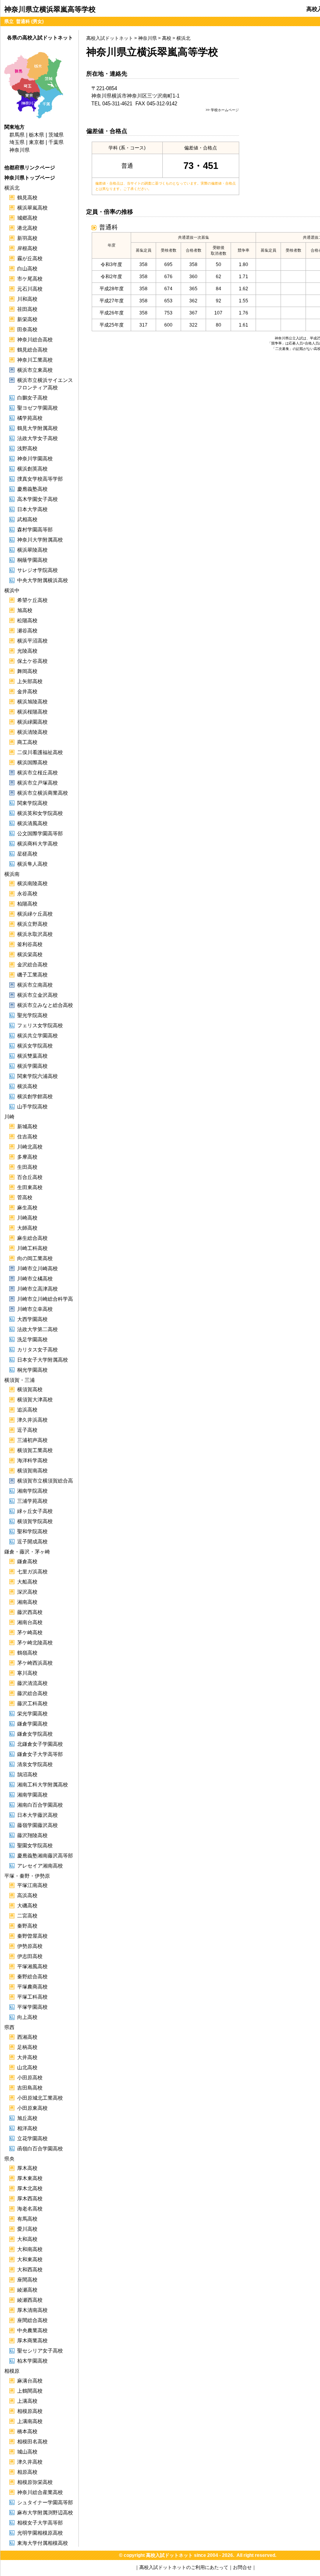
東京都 (36, 142)
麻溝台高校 (30, 2381)
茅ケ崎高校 (30, 1632)
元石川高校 (30, 289)
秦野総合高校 (32, 1977)
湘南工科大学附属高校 (43, 1785)
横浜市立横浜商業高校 (43, 793)
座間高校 (27, 2280)
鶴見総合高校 (32, 350)
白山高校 (27, 269)
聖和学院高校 (32, 1531)
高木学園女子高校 (37, 499)
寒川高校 (27, 1673)
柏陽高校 (27, 904)
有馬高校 (27, 2219)
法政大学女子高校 (37, 438)
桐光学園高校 (32, 1370)
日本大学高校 (32, 509)
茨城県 (56, 135)
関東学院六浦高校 (37, 1076)
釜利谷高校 (30, 944)
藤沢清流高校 (32, 1683)
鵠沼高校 (27, 1774)
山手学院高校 (32, 1107)
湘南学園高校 (32, 1795)
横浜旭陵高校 (32, 702)
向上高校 (27, 2017)
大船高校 (27, 1582)
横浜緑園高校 (32, 722)
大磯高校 (27, 1906)
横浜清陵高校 (32, 732)
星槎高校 (27, 854)
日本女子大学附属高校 (43, 1360)
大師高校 (27, 1228)
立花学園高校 (32, 2138)
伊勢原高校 (30, 1946)
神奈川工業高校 (35, 360)
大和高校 (27, 2239)
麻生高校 (27, 1208)
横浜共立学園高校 (37, 1036)
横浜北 (183, 38)
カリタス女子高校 (37, 1350)
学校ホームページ (225, 110)
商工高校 (27, 742)
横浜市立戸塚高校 (37, 783)
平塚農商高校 (32, 1987)
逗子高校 (27, 1430)
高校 (167, 38)
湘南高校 (27, 1602)
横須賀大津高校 (35, 1400)
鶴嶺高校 (27, 1653)
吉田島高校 (30, 2088)
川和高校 (27, 299)
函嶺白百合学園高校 (40, 2149)
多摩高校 (27, 1157)
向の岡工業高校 (35, 1258)
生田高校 (27, 1167)
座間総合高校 (32, 2320)
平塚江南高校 (32, 1885)
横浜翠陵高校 (32, 550)
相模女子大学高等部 (40, 2523)
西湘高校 (27, 2037)
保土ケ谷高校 (32, 661)
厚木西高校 (30, 2199)
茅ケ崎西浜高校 (35, 1663)
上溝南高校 (30, 2421)
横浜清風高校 (32, 823)
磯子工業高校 (32, 975)
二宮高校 (27, 1916)
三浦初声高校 (32, 1440)
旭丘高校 (27, 2118)
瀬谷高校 (27, 631)
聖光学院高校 (32, 1015)
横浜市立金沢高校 (37, 995)
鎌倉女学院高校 (35, 1734)
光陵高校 (27, 651)
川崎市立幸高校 (35, 1309)
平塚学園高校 (32, 2007)
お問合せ (242, 2567)
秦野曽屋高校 (32, 1936)
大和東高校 (30, 2259)
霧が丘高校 (30, 258)
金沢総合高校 (32, 965)
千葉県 (56, 142)
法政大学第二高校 (37, 1329)
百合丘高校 (30, 1177)
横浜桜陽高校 (32, 712)
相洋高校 (27, 2128)
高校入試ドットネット (110, 38)
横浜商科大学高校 (37, 844)
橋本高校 (27, 2431)
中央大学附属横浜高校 (43, 580)
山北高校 (27, 2067)
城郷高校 (27, 218)
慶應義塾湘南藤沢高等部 (45, 1856)
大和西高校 (30, 2270)
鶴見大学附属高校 (37, 428)
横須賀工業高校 (35, 1450)
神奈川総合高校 (35, 340)
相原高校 (27, 2472)
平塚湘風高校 (32, 1966)
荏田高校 (27, 309)
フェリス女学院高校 (40, 1025)
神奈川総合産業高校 (40, 2492)
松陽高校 (27, 620)
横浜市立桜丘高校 (37, 773)
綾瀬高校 (27, 2290)
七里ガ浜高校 (32, 1572)
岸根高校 (27, 248)
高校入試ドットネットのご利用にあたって (184, 2567)
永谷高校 (27, 894)
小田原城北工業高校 (40, 2098)
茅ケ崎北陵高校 (35, 1643)
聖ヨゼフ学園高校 (37, 408)
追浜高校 (27, 1410)
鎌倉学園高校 (32, 1724)
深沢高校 (27, 1592)
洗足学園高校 (32, 1339)
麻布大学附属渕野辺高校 (45, 2513)
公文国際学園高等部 (40, 834)
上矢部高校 (30, 681)
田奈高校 (27, 329)
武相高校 (27, 519)
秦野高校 (27, 1926)
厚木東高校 (30, 2178)
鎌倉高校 (27, 1561)
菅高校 (25, 1197)
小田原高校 (30, 2078)
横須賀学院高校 (35, 1521)
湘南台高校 (30, 1622)
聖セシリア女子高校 (40, 2351)
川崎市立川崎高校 (37, 1268)
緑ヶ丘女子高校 (35, 1511)
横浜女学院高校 (35, 1046)
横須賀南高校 (32, 1471)
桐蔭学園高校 (32, 560)
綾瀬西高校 (30, 2300)
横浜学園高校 (32, 1066)
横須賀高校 (30, 1389)
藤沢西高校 (30, 1612)
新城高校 (27, 1126)
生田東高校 (30, 1187)
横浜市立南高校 (35, 985)
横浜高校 (27, 1086)
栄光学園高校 (32, 1714)
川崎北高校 (30, 1147)
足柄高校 (27, 2047)
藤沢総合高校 (32, 1693)
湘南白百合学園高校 (40, 1805)
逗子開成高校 (32, 1542)
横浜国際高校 (32, 763)
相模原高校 (30, 2411)
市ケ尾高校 (30, 279)
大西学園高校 (32, 1319)
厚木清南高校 (32, 2310)
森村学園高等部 (35, 530)
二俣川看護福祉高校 (40, 752)
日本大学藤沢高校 (37, 1815)
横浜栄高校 (30, 954)
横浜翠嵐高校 (32, 208)
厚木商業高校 (32, 2341)
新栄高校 (27, 319)
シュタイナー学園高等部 (45, 2502)
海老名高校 (30, 2209)
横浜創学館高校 (35, 1096)
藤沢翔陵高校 (32, 1835)
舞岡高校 (27, 671)
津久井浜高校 (32, 1420)
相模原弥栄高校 (35, 2482)
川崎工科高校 (32, 1248)
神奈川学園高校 (35, 459)
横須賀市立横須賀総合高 (45, 1481)
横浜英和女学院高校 (40, 813)
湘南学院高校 (32, 1491)
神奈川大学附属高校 (40, 540)
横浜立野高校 (32, 924)
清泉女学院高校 (35, 1764)
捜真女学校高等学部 (40, 479)
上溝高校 (27, 2401)
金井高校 (27, 691)
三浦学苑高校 (32, 1501)
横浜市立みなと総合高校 (45, 1005)
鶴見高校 (27, 198)
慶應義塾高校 (32, 489)
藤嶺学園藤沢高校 (37, 1825)
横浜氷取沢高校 (35, 934)
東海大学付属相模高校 (43, 2543)
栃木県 (36, 135)
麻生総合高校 (32, 1238)
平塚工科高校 (32, 1997)
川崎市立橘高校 (35, 1279)
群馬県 (17, 135)
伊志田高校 (30, 1956)
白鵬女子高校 (32, 398)
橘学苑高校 (30, 418)
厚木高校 (27, 2168)
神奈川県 (148, 38)
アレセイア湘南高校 (40, 1866)
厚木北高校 (30, 2188)
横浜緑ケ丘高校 (35, 914)
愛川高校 (27, 2229)
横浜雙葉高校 (32, 1056)
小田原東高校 (32, 2108)
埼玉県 (17, 142)
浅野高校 (27, 448)
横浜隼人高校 (32, 864)
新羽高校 (27, 238)
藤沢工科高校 (32, 1703)
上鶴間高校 (30, 2391)
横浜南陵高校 (32, 883)
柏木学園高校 (32, 2361)
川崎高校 (27, 1218)
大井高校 (27, 2057)
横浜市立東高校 (35, 370)
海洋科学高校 (32, 1460)
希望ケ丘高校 (32, 600)
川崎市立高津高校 (37, 1289)
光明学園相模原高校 (40, 2533)
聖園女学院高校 (35, 1845)
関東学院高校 (32, 803)
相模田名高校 (32, 2442)
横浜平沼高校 (32, 641)
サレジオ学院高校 (37, 570)
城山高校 (27, 2452)
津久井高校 (30, 2462)
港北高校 (27, 228)
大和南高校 (30, 2249)
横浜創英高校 (32, 469)
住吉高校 (27, 1137)
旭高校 (25, 610)
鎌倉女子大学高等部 (40, 1754)
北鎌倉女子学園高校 (40, 1744)
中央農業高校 (32, 2330)
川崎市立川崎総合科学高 (45, 1299)
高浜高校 (27, 1895)
